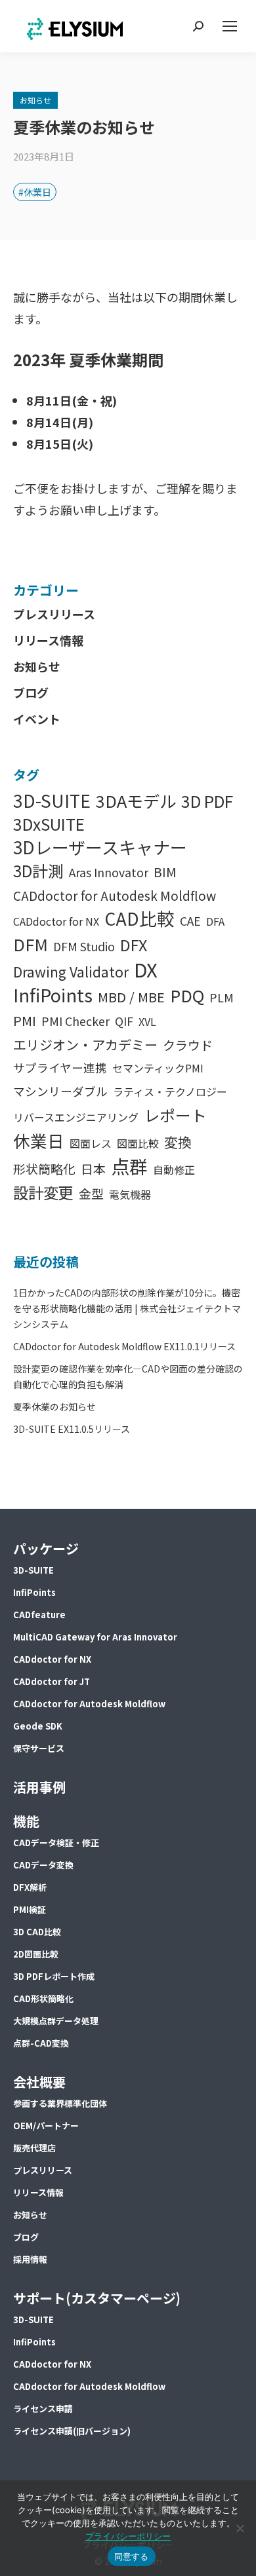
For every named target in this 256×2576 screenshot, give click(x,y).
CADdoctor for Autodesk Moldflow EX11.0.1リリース (124, 1346)
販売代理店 (34, 2148)
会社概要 (39, 2082)
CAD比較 (139, 918)
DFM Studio (84, 946)
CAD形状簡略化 (43, 1998)
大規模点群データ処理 (56, 2021)
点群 (129, 1166)
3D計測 (38, 870)
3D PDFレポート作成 (54, 1976)
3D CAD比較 (37, 1932)
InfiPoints (53, 995)
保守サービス (39, 1748)
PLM (222, 997)
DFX (134, 945)
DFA (215, 921)
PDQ (187, 995)
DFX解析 (30, 1887)
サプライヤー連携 (60, 1068)
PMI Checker (75, 1021)
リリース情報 (48, 640)
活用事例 (39, 1787)
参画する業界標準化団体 (60, 2103)
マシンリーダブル (60, 1091)
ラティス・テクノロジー (170, 1091)
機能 (26, 1821)
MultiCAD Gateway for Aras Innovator (95, 1637)
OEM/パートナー (46, 2126)
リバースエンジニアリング (76, 1117)
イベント (37, 719)
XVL (147, 1021)
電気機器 (130, 1194)
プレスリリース (54, 614)
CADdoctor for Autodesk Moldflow (115, 895)
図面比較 (138, 1143)
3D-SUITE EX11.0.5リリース (72, 1429)
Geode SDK (38, 1726)
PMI (25, 1020)
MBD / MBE (131, 997)
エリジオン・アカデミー (85, 1045)
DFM (31, 944)
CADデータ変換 (43, 1865)
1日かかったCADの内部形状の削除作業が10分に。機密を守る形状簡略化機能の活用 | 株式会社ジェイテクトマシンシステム (127, 1308)
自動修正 (174, 1169)
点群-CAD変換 (41, 2043)
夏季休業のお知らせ (54, 1407)
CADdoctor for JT (52, 1681)
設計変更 (43, 1192)
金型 (91, 1193)
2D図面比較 (36, 1954)
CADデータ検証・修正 (56, 1843)
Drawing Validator (71, 972)
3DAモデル (136, 801)
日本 (93, 1168)
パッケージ (46, 1548)
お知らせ (35, 100)
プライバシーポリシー (128, 2536)
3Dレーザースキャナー (100, 847)
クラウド (188, 1045)
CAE (190, 921)
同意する (132, 2556)
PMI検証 (30, 1909)
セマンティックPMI (158, 1068)
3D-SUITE (52, 800)
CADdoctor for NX (56, 921)
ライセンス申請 (43, 2409)
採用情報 (30, 2259)
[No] (240, 2528)
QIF (124, 1021)
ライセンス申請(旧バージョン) (72, 2431)
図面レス (91, 1143)
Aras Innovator (109, 872)
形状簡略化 (44, 1168)
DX (146, 969)
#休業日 (35, 192)
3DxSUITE (49, 824)
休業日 (39, 1140)
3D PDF (207, 801)
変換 (178, 1142)
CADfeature (39, 1615)
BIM (165, 872)
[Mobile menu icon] (230, 26)
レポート (175, 1115)
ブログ (31, 692)
